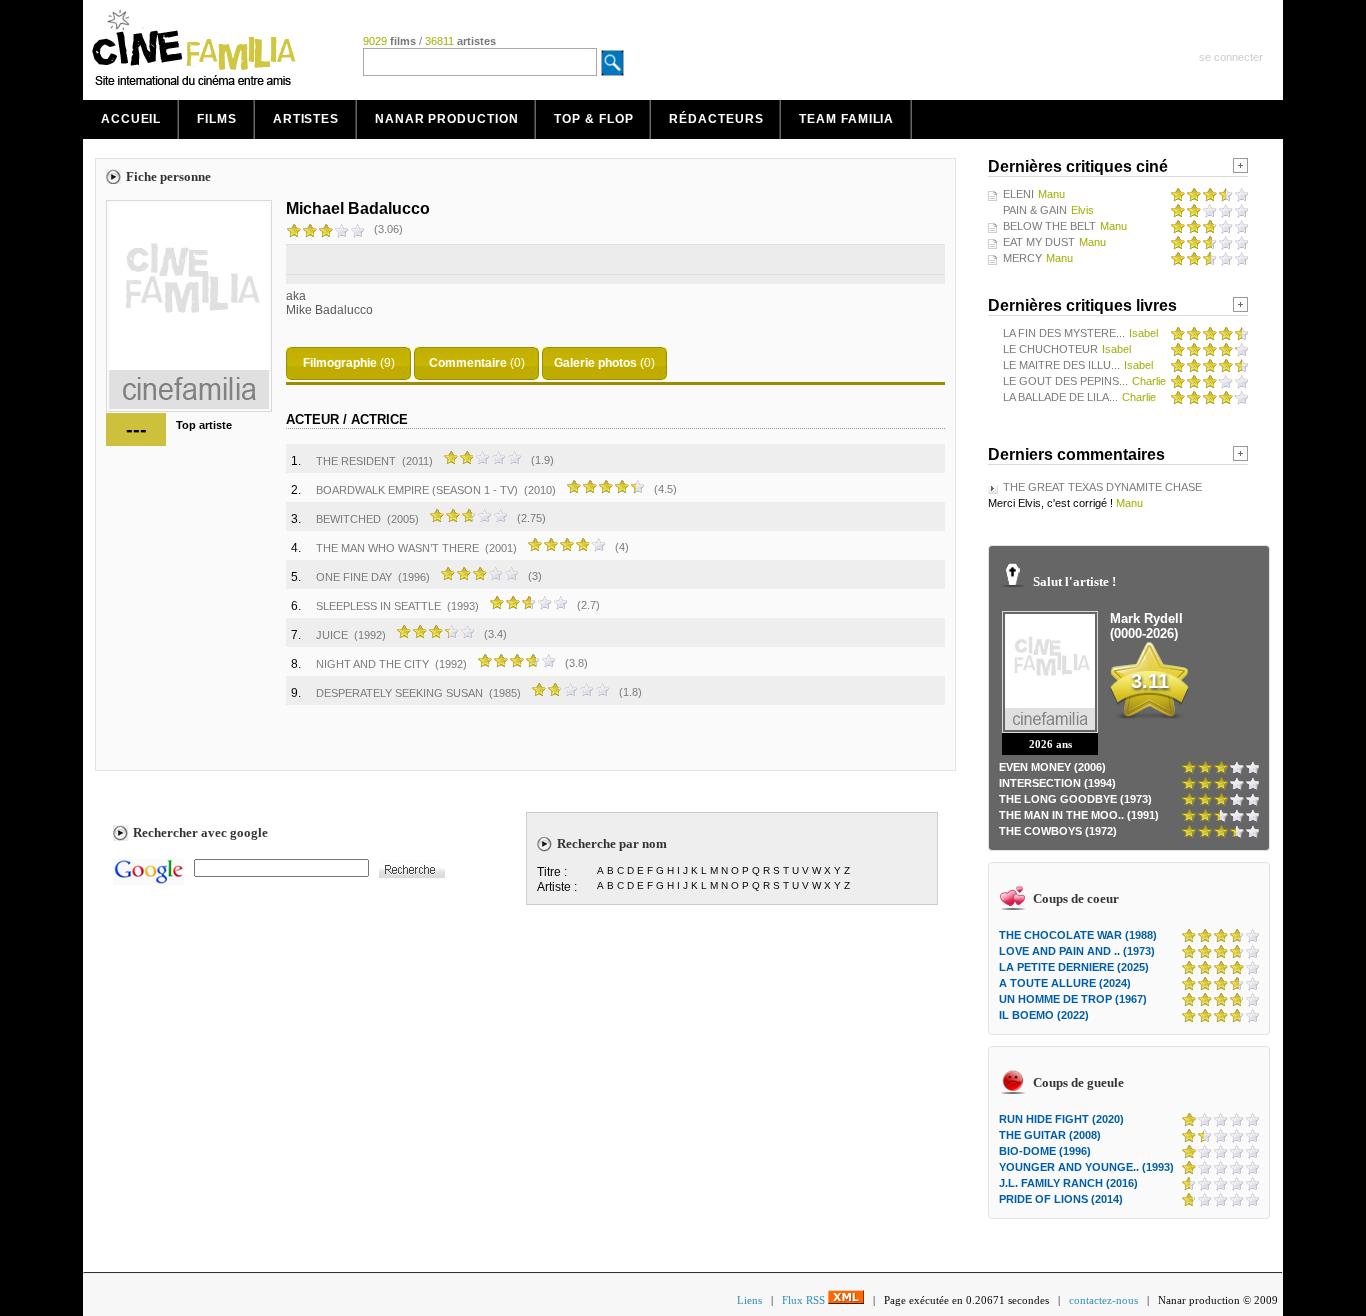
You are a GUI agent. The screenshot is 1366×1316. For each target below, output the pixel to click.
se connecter (1231, 57)
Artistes (306, 119)
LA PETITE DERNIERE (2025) (1074, 967)
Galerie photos (595, 363)
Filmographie (340, 363)
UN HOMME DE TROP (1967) (1073, 999)
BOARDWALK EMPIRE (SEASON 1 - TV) (417, 490)
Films (217, 119)
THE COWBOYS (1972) (1058, 831)
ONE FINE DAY (354, 577)
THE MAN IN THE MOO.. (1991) (1079, 815)
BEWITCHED (348, 519)
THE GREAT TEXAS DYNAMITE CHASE (1102, 487)
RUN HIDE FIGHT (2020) (1061, 1119)
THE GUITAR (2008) (1050, 1135)
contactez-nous (1103, 1300)
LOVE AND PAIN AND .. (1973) (1077, 951)
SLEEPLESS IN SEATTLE (378, 606)
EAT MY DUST (1039, 242)
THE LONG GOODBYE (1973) (1075, 799)
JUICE (332, 635)
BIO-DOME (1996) (1045, 1151)
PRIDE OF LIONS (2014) (1061, 1199)
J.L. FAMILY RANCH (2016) (1068, 1183)
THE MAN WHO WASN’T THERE (397, 548)
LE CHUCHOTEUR (1050, 349)
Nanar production (446, 119)
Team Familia (846, 119)
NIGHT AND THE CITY (372, 664)
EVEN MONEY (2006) (1052, 767)
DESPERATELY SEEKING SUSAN (399, 693)
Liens (749, 1300)
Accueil (131, 119)
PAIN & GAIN (1035, 210)
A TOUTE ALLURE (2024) (1065, 983)
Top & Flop (593, 119)
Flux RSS (805, 1300)
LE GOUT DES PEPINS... (1065, 381)
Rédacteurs (716, 119)
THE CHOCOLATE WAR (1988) (1078, 935)
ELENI (1018, 194)
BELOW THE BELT (1049, 226)
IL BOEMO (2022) (1044, 1015)
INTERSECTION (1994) (1057, 783)
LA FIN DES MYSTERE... (1064, 333)
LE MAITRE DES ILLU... (1061, 365)
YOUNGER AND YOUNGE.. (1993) (1086, 1167)
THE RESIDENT (356, 461)
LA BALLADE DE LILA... (1060, 397)
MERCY (1022, 258)
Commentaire (468, 363)
